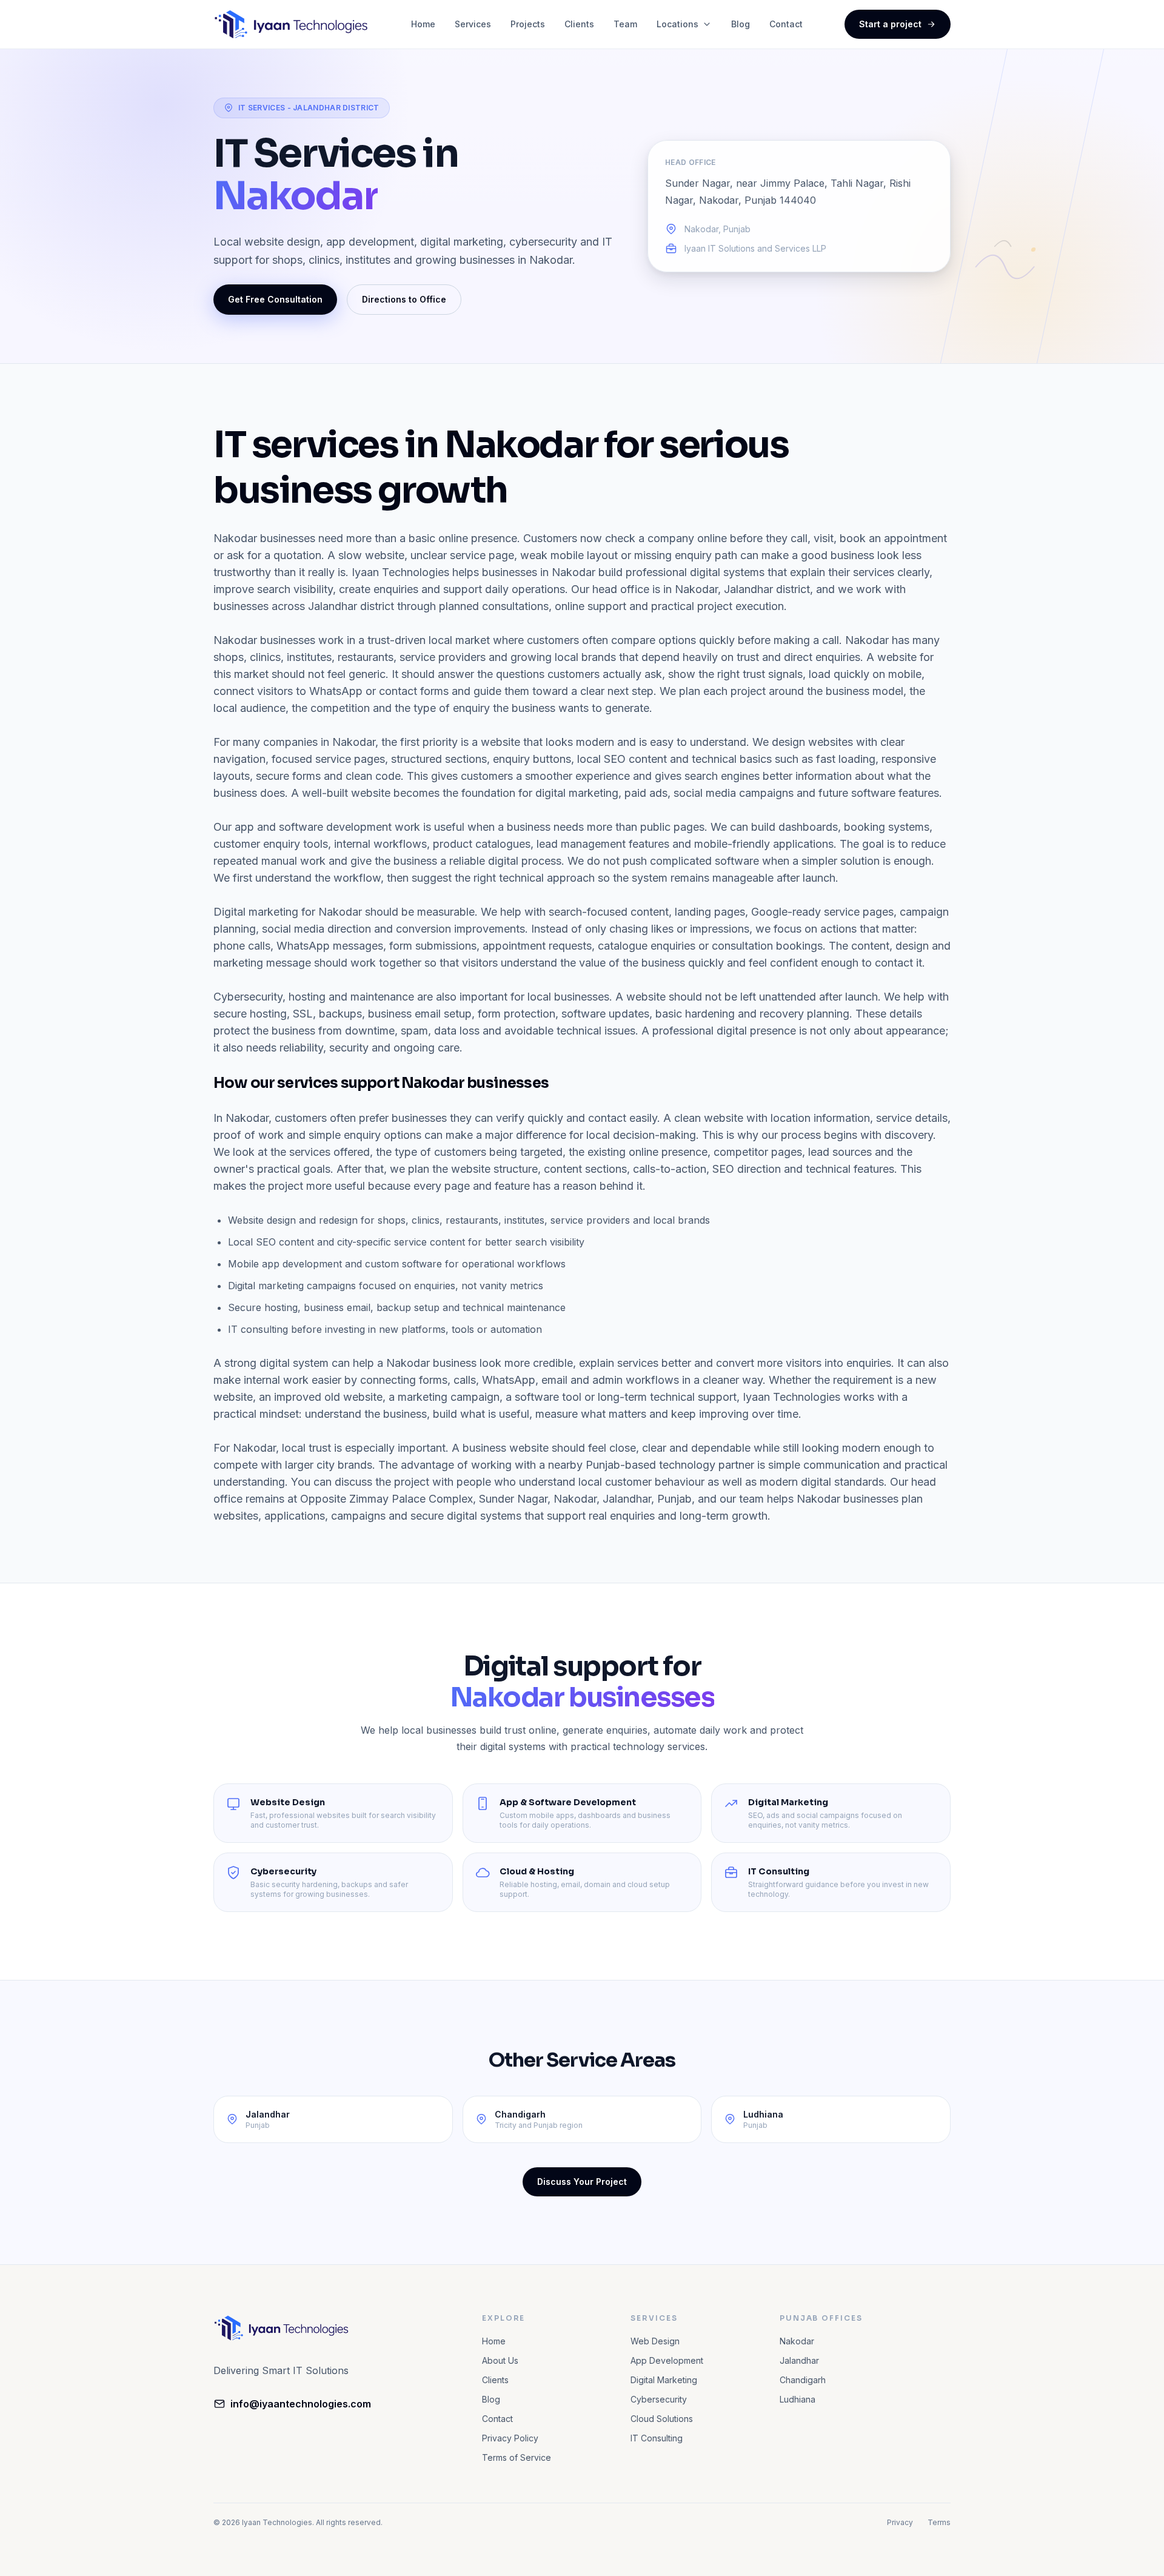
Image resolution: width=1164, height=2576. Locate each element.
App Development (667, 2360)
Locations (677, 24)
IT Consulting (657, 2438)
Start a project (890, 24)
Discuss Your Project (582, 2182)
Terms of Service (517, 2457)
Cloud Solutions (662, 2419)
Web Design (655, 2341)
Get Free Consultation (275, 299)
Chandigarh (803, 2380)
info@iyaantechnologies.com (301, 2404)
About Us (500, 2360)
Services (473, 24)
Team (625, 24)
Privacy (900, 2522)
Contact (786, 24)
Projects (528, 24)
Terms (939, 2522)
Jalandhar (799, 2360)
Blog (741, 24)
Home (423, 24)
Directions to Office (404, 299)
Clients (579, 24)
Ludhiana (798, 2399)
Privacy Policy (510, 2438)
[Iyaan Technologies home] (291, 24)
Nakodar (797, 2341)
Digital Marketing (664, 2380)
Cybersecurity (659, 2399)
